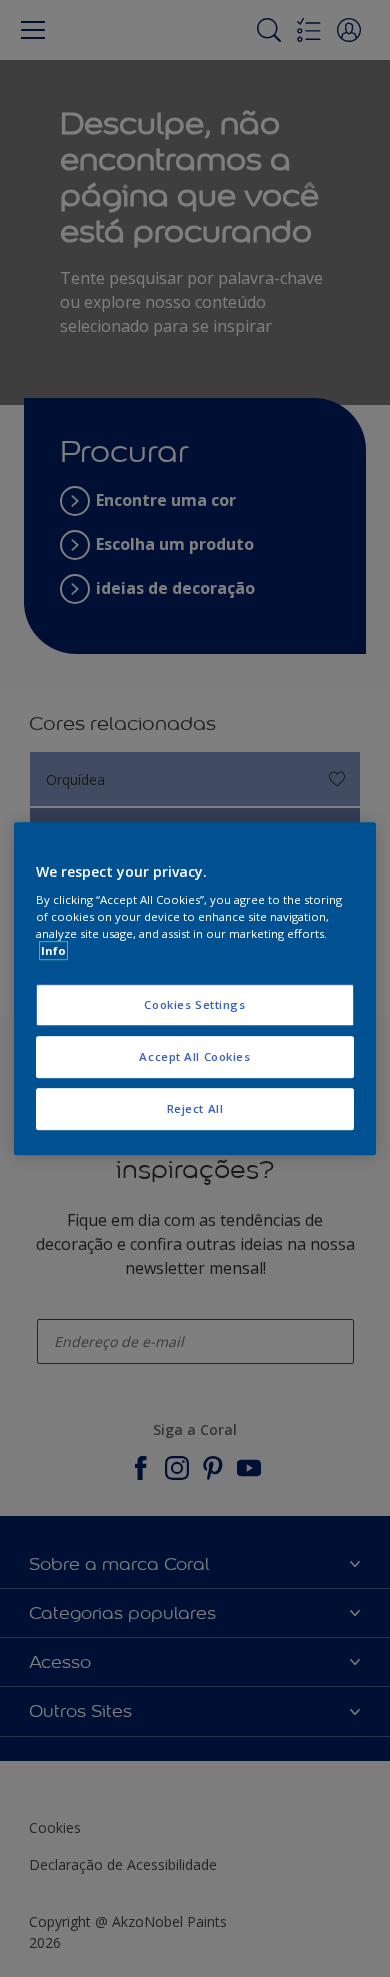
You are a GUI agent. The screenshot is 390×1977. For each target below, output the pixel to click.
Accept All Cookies (194, 1056)
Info (53, 950)
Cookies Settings (194, 1005)
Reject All (195, 1108)
